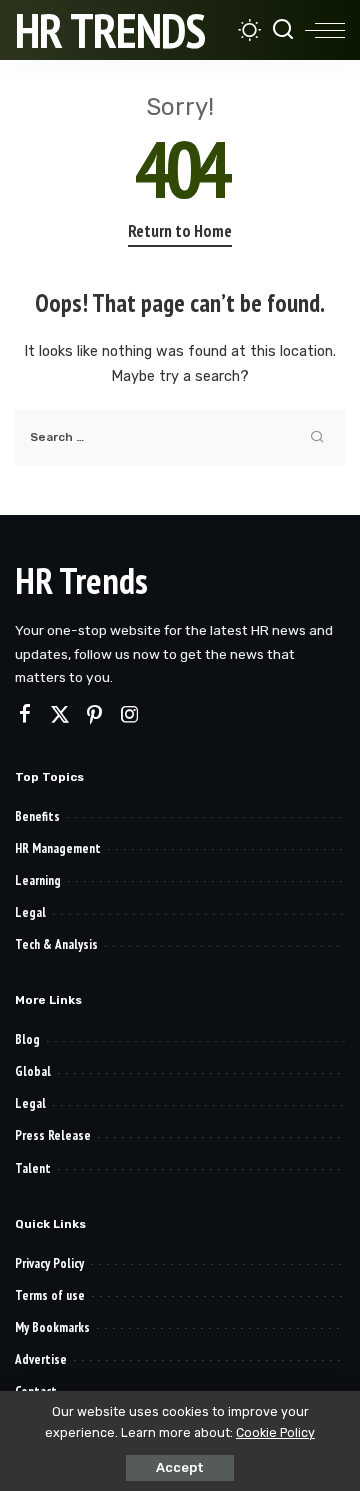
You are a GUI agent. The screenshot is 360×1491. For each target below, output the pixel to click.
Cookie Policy (275, 1432)
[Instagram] (130, 715)
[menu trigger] (325, 30)
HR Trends (110, 30)
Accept (180, 1467)
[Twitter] (60, 715)
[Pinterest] (95, 715)
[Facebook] (25, 715)
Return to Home (180, 231)
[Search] (283, 30)
